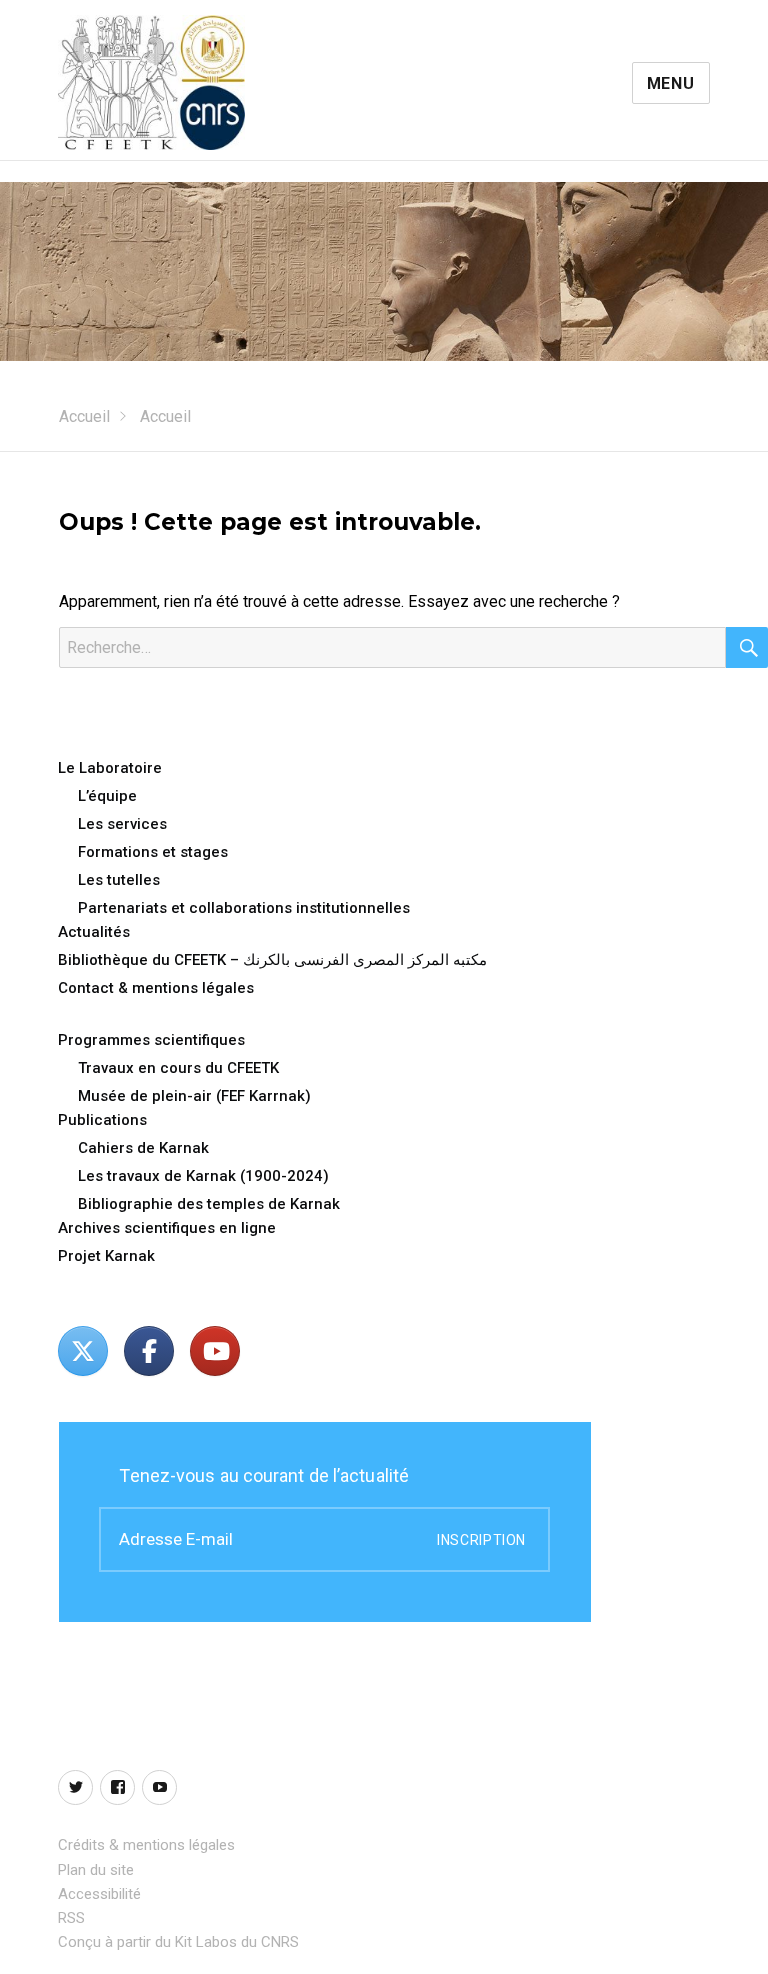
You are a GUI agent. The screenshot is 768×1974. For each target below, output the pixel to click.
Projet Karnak (106, 1256)
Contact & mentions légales (156, 988)
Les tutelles (119, 880)
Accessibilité (99, 1894)
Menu (671, 83)
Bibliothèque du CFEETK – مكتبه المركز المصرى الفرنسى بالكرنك (272, 960)
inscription (481, 1540)
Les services (122, 824)
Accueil (84, 416)
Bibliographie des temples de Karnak (209, 1204)
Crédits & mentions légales (146, 1845)
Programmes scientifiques (151, 1040)
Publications (102, 1120)
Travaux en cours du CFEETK (178, 1068)
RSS (71, 1918)
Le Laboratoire (110, 768)
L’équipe (107, 796)
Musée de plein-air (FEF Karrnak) (194, 1096)
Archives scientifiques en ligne (167, 1228)
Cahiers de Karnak (143, 1148)
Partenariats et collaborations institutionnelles (244, 908)
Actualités (94, 932)
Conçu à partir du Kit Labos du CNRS (178, 1942)
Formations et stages (153, 852)
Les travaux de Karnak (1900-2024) (203, 1176)
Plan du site (96, 1870)
